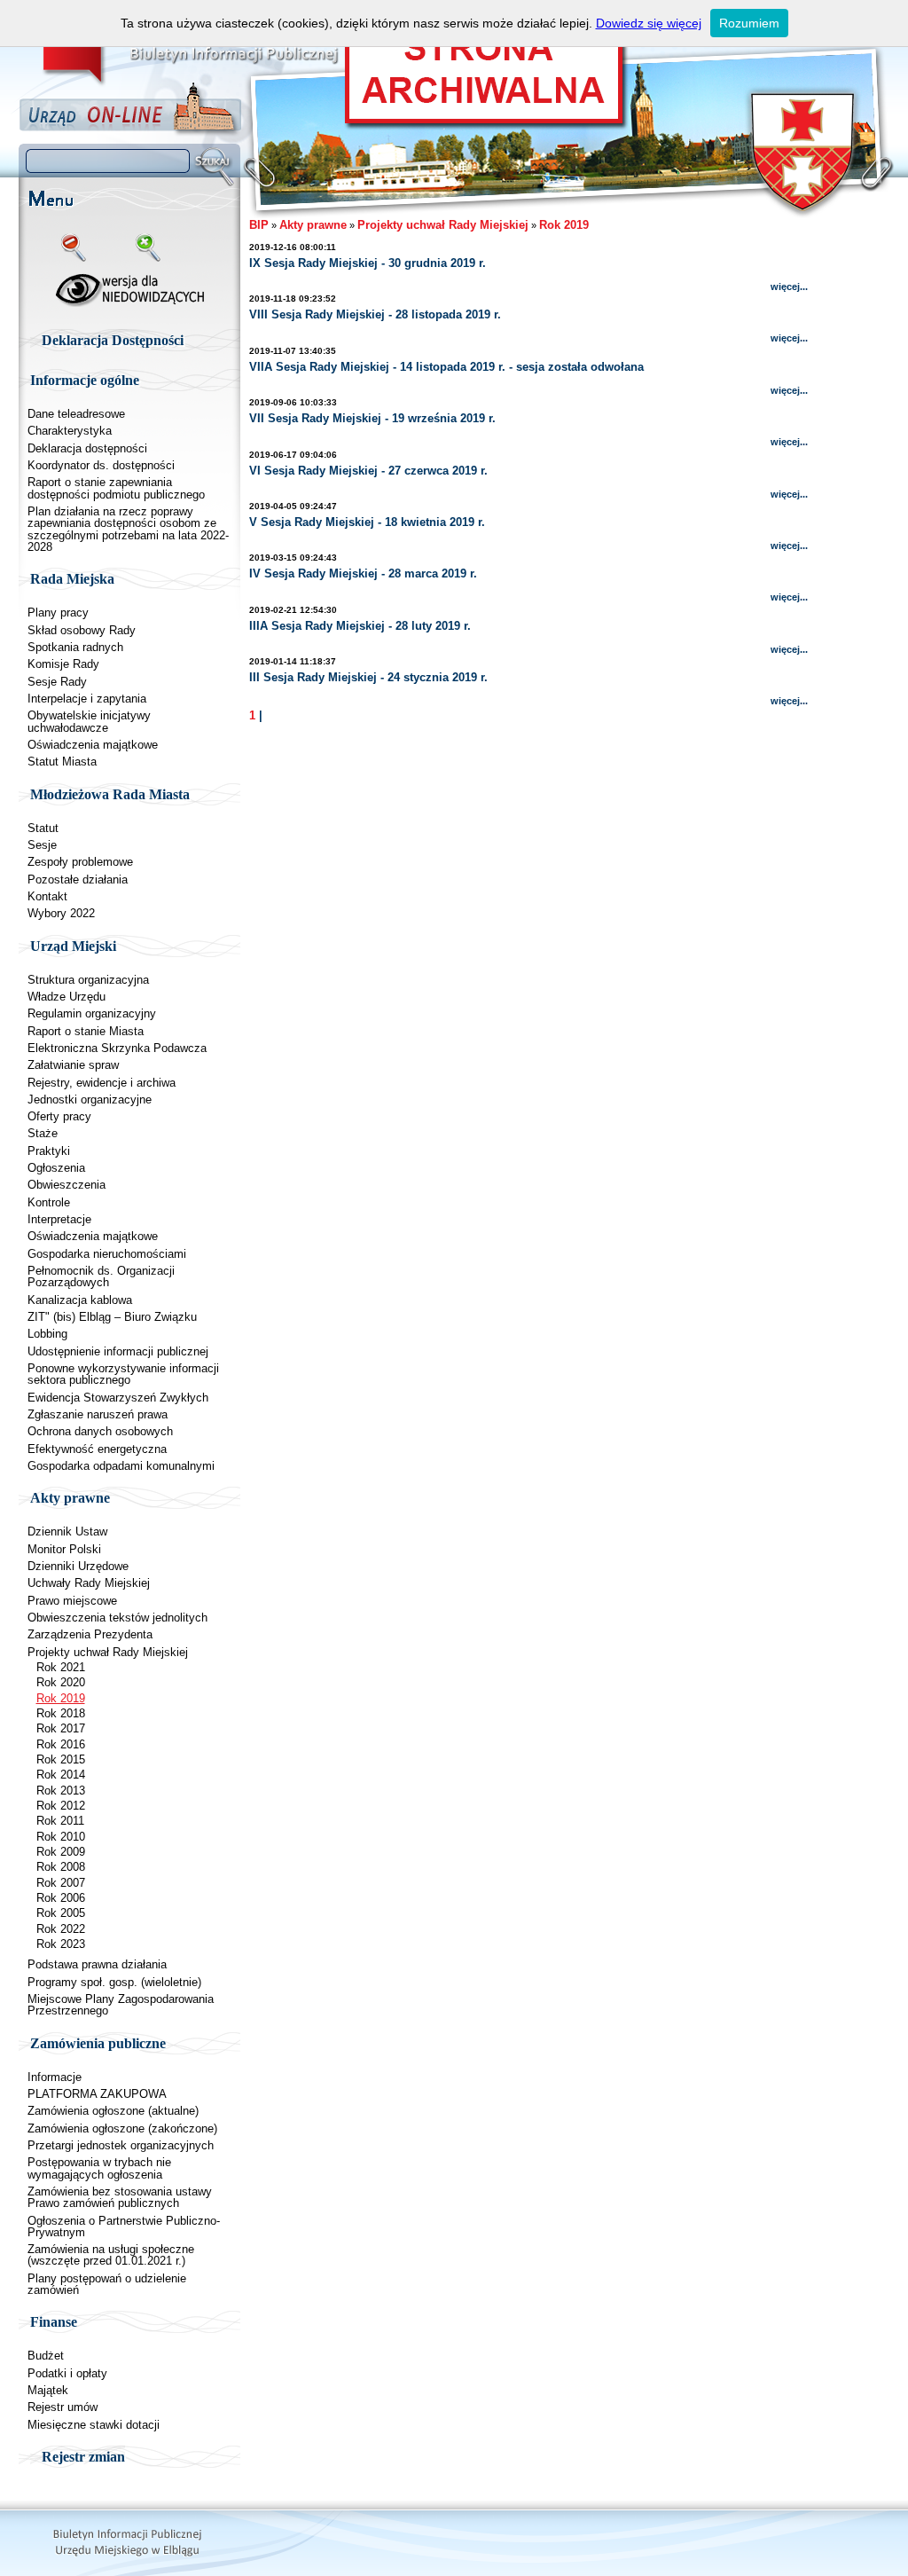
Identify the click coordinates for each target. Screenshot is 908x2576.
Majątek (48, 2390)
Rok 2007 (61, 1883)
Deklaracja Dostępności (113, 340)
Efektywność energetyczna (97, 1449)
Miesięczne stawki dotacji (94, 2425)
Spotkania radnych (75, 647)
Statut (43, 828)
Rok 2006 (61, 1898)
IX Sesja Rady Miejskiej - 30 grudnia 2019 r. (368, 263)
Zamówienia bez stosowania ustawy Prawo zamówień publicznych (120, 2197)
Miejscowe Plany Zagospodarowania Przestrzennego (121, 2005)
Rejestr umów (63, 2407)
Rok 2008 (61, 1867)
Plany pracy (58, 613)
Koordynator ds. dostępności (101, 465)
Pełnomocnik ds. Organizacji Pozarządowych (101, 1276)
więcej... (789, 287)
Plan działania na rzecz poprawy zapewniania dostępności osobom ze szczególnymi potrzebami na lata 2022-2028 (128, 529)
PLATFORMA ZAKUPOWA (97, 2094)
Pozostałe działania (78, 880)
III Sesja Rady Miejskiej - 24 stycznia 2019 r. (368, 677)
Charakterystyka (70, 431)
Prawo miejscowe (72, 1601)
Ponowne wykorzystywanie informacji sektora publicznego (123, 1374)
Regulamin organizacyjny (92, 1013)
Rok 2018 (61, 1713)
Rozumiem (749, 23)
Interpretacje (59, 1219)
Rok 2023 (61, 1944)
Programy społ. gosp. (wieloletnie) (114, 1982)
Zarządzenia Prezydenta (90, 1634)
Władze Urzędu (67, 997)
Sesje (42, 845)
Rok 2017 (61, 1728)
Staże (43, 1133)
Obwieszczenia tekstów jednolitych (117, 1618)
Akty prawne (313, 225)
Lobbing (47, 1334)
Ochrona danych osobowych (100, 1431)
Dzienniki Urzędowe (78, 1566)
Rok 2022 (61, 1929)
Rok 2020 (61, 1682)
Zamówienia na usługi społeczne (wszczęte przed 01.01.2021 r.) (111, 2255)
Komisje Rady (63, 664)
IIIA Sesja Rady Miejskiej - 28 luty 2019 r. (360, 626)
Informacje (55, 2077)
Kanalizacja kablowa (80, 1300)
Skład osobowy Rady (82, 630)
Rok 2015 (61, 1759)
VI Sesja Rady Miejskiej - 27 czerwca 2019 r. (368, 471)
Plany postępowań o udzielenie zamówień (107, 2284)
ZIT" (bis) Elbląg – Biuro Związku (112, 1317)
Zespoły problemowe (80, 862)
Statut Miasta (62, 762)
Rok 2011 (60, 1821)
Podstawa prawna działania (97, 1964)
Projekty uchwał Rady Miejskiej (108, 1652)
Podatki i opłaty (67, 2373)
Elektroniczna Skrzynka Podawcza (117, 1048)
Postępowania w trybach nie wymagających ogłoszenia (99, 2168)
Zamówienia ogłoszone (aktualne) (113, 2111)
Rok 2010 (61, 1837)
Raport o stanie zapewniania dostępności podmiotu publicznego (116, 488)
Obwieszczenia (67, 1185)
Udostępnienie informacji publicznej (118, 1351)
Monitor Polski (64, 1549)
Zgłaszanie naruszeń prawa (98, 1414)
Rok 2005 (61, 1913)
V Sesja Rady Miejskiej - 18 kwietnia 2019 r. (367, 522)
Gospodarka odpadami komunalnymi (121, 1466)
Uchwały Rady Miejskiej (89, 1583)
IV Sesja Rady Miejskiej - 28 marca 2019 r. (363, 573)
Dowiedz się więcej (649, 23)
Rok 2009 (61, 1852)
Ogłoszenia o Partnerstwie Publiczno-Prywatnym (124, 2227)
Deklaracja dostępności (87, 448)
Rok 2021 (61, 1667)
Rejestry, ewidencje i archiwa (102, 1083)
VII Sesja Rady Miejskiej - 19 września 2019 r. (372, 418)
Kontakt (47, 896)
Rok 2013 (61, 1791)
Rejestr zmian (83, 2457)
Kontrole (49, 1202)
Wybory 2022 (61, 913)
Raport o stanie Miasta (86, 1031)
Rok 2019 (61, 1698)
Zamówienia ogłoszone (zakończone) (122, 2128)
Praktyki (49, 1151)
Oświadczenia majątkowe (93, 745)
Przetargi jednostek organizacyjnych (121, 2145)
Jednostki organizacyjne (90, 1100)
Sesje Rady (57, 682)
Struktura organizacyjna (88, 980)
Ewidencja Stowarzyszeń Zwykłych (118, 1398)
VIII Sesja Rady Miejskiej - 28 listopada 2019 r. (375, 314)
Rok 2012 (61, 1806)
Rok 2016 (61, 1744)
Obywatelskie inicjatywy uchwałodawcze (89, 721)
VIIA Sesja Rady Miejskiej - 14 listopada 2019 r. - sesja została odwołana (446, 367)
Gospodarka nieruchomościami (107, 1254)
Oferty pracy (59, 1116)
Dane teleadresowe (76, 414)
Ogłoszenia (56, 1168)
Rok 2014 (61, 1775)
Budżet (46, 2356)
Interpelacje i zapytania (87, 699)
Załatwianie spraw (73, 1065)
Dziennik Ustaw (67, 1531)
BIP (259, 225)
